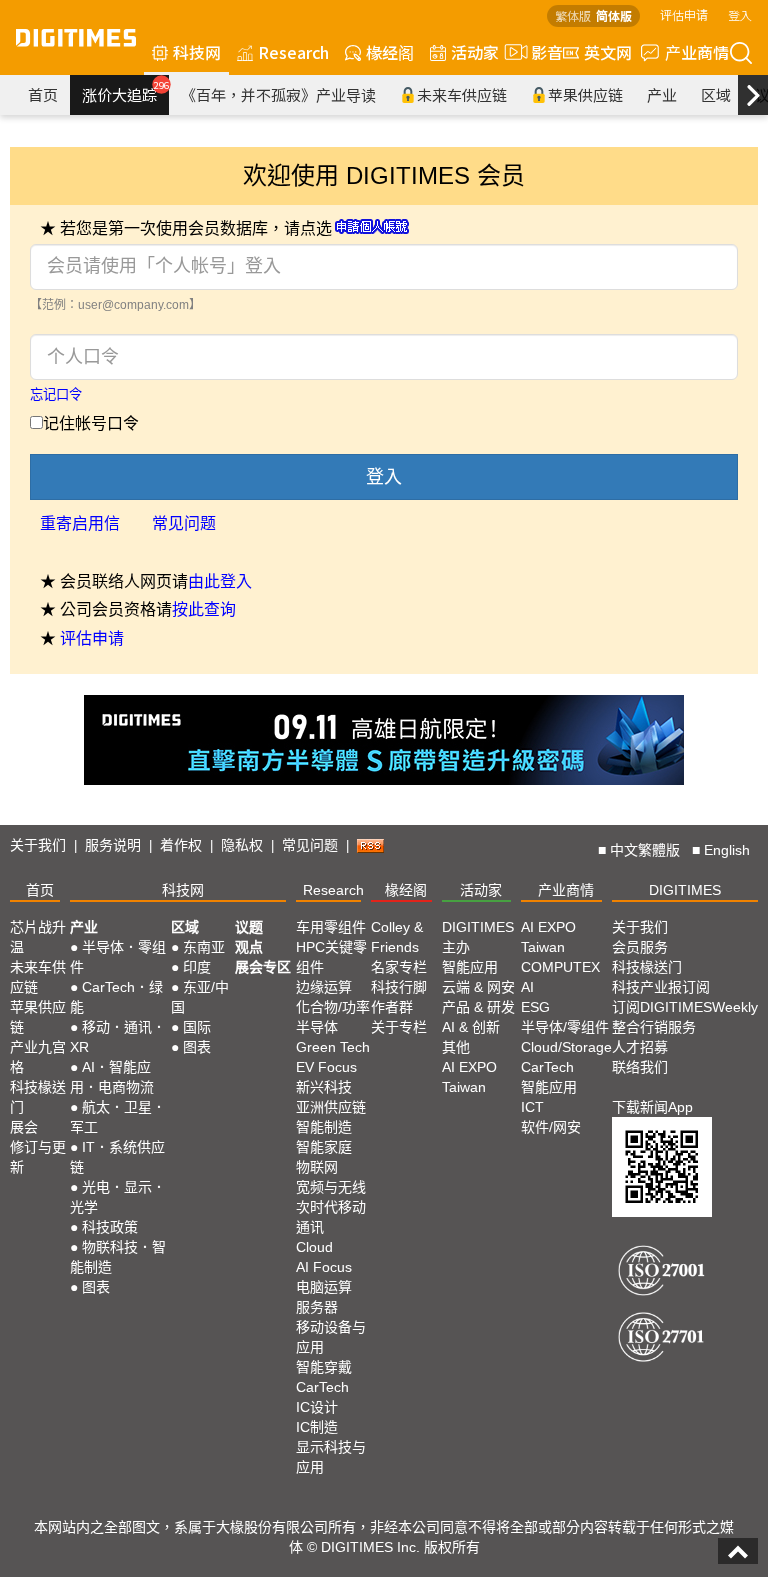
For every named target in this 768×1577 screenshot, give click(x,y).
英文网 (608, 52)
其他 (456, 1047)
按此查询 (204, 609)
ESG (535, 1007)
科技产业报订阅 (661, 987)
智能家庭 (324, 1147)
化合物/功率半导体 (333, 1017)
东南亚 (204, 947)
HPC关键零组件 (331, 957)
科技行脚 (399, 987)
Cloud (314, 1247)
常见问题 (184, 523)
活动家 (475, 52)
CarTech (322, 1387)
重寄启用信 (80, 523)
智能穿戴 (324, 1367)
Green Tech (333, 1047)
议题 (249, 927)
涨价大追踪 (125, 92)
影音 (539, 52)
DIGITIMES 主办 (478, 937)
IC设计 (317, 1407)
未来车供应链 (462, 94)
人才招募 (640, 1047)
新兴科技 (324, 1087)
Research (293, 52)
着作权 (181, 845)
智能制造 (324, 1127)
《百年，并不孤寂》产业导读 (278, 94)
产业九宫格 (38, 1057)
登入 (740, 14)
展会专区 (263, 967)
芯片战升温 (38, 937)
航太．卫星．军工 (118, 1117)
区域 (716, 94)
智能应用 (470, 967)
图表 (96, 1287)
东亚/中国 (200, 997)
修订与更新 (38, 1157)
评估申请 (684, 14)
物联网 (317, 1167)
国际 (197, 1027)
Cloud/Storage (566, 1047)
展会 (24, 1127)
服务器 (317, 1307)
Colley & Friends (397, 937)
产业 (662, 94)
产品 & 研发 (478, 1007)
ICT (532, 1107)
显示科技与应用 (331, 1457)
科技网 (197, 52)
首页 (43, 94)
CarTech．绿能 (116, 997)
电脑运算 (324, 1287)
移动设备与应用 (331, 1337)
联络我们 (640, 1067)
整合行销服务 (654, 1027)
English (727, 850)
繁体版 (573, 15)
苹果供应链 (585, 94)
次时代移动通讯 (331, 1217)
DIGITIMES (685, 890)
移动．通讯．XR (118, 1037)
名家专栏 (399, 967)
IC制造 (317, 1427)
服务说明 (113, 845)
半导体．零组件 (118, 957)
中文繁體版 (645, 850)
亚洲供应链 (331, 1107)
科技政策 (110, 1227)
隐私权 (242, 845)
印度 (197, 967)
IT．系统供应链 (117, 1157)
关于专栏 (399, 1027)
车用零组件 (331, 927)
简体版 (614, 15)
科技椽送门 (38, 1097)
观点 (249, 947)
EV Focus (326, 1067)
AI (527, 987)
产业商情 (697, 52)
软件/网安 (551, 1127)
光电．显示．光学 (118, 1197)
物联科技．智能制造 (118, 1257)
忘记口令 (56, 394)
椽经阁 (390, 52)
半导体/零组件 (565, 1027)
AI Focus (324, 1267)
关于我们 (38, 845)
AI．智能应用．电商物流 (112, 1077)
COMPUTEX (560, 967)
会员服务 (640, 947)
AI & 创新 (471, 1027)
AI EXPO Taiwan (469, 1077)
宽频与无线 (331, 1187)
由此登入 (220, 581)
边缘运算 (324, 987)
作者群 (392, 1007)
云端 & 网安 (478, 987)
